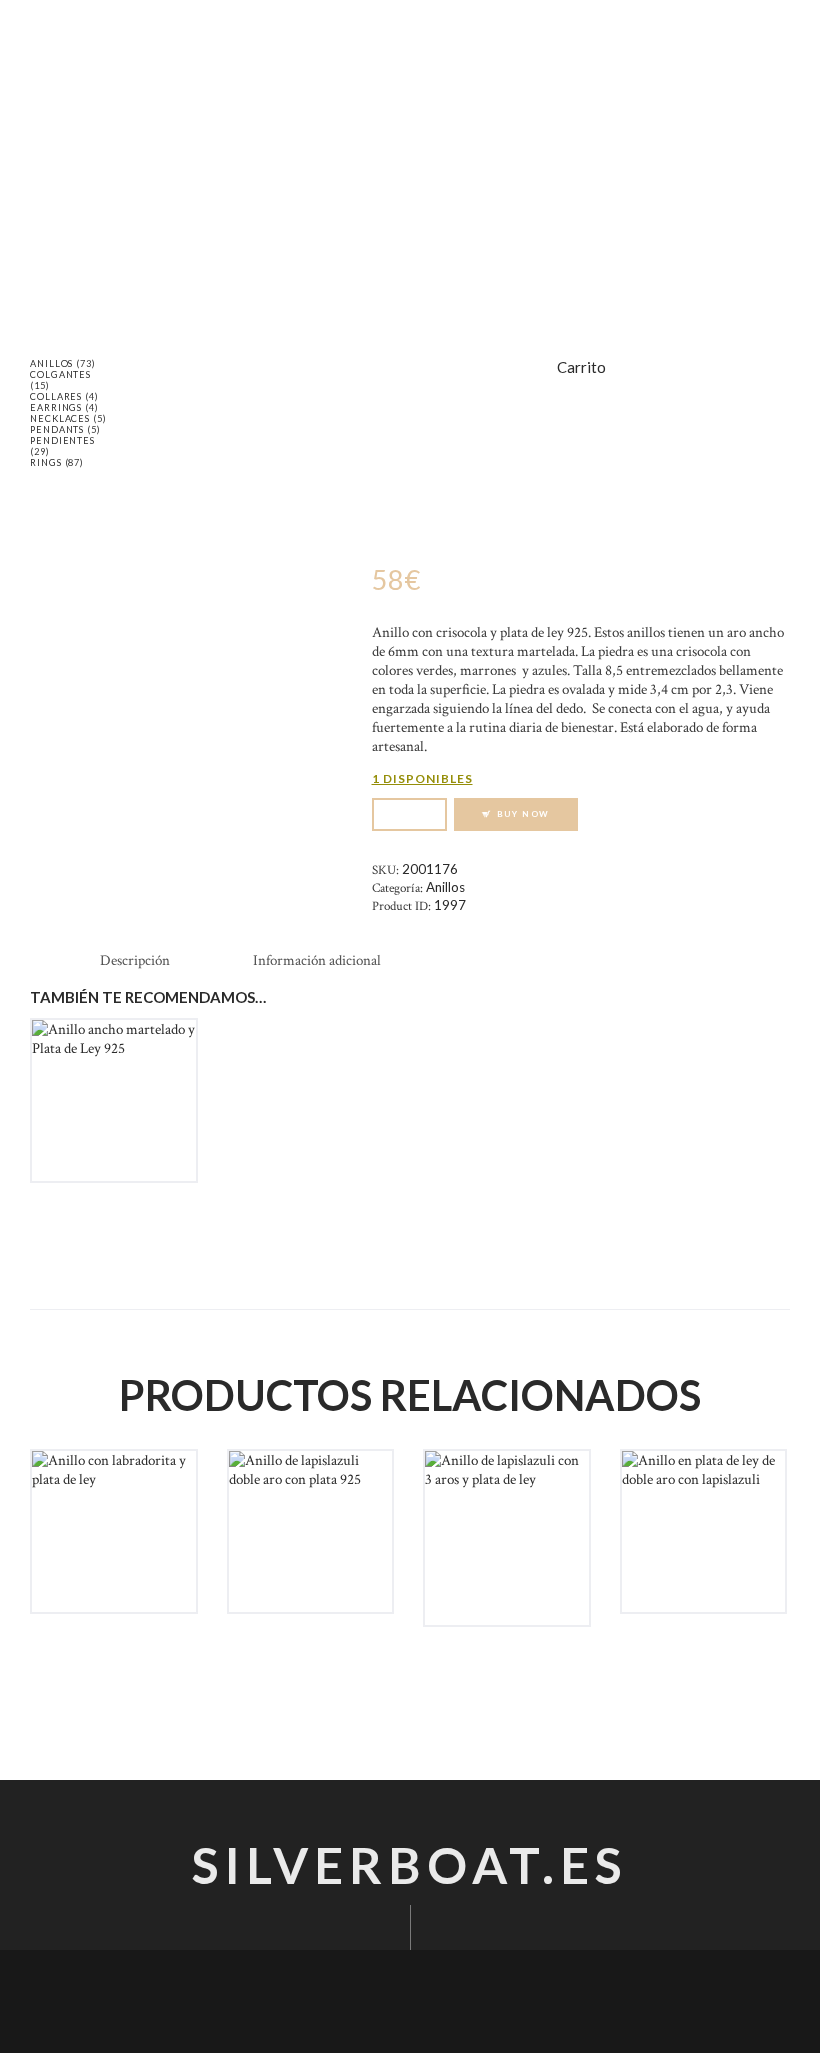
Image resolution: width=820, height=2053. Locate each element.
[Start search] (605, 246)
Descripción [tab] (135, 960)
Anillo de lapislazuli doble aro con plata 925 (310, 1519)
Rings (46, 462)
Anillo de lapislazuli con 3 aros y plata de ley (507, 1519)
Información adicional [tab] (317, 960)
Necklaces (60, 418)
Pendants (57, 429)
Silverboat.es (410, 1865)
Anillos (445, 887)
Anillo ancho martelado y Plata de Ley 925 (114, 1088)
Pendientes (62, 440)
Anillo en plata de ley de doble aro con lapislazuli (703, 1519)
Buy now (524, 814)
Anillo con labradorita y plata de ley (113, 1509)
